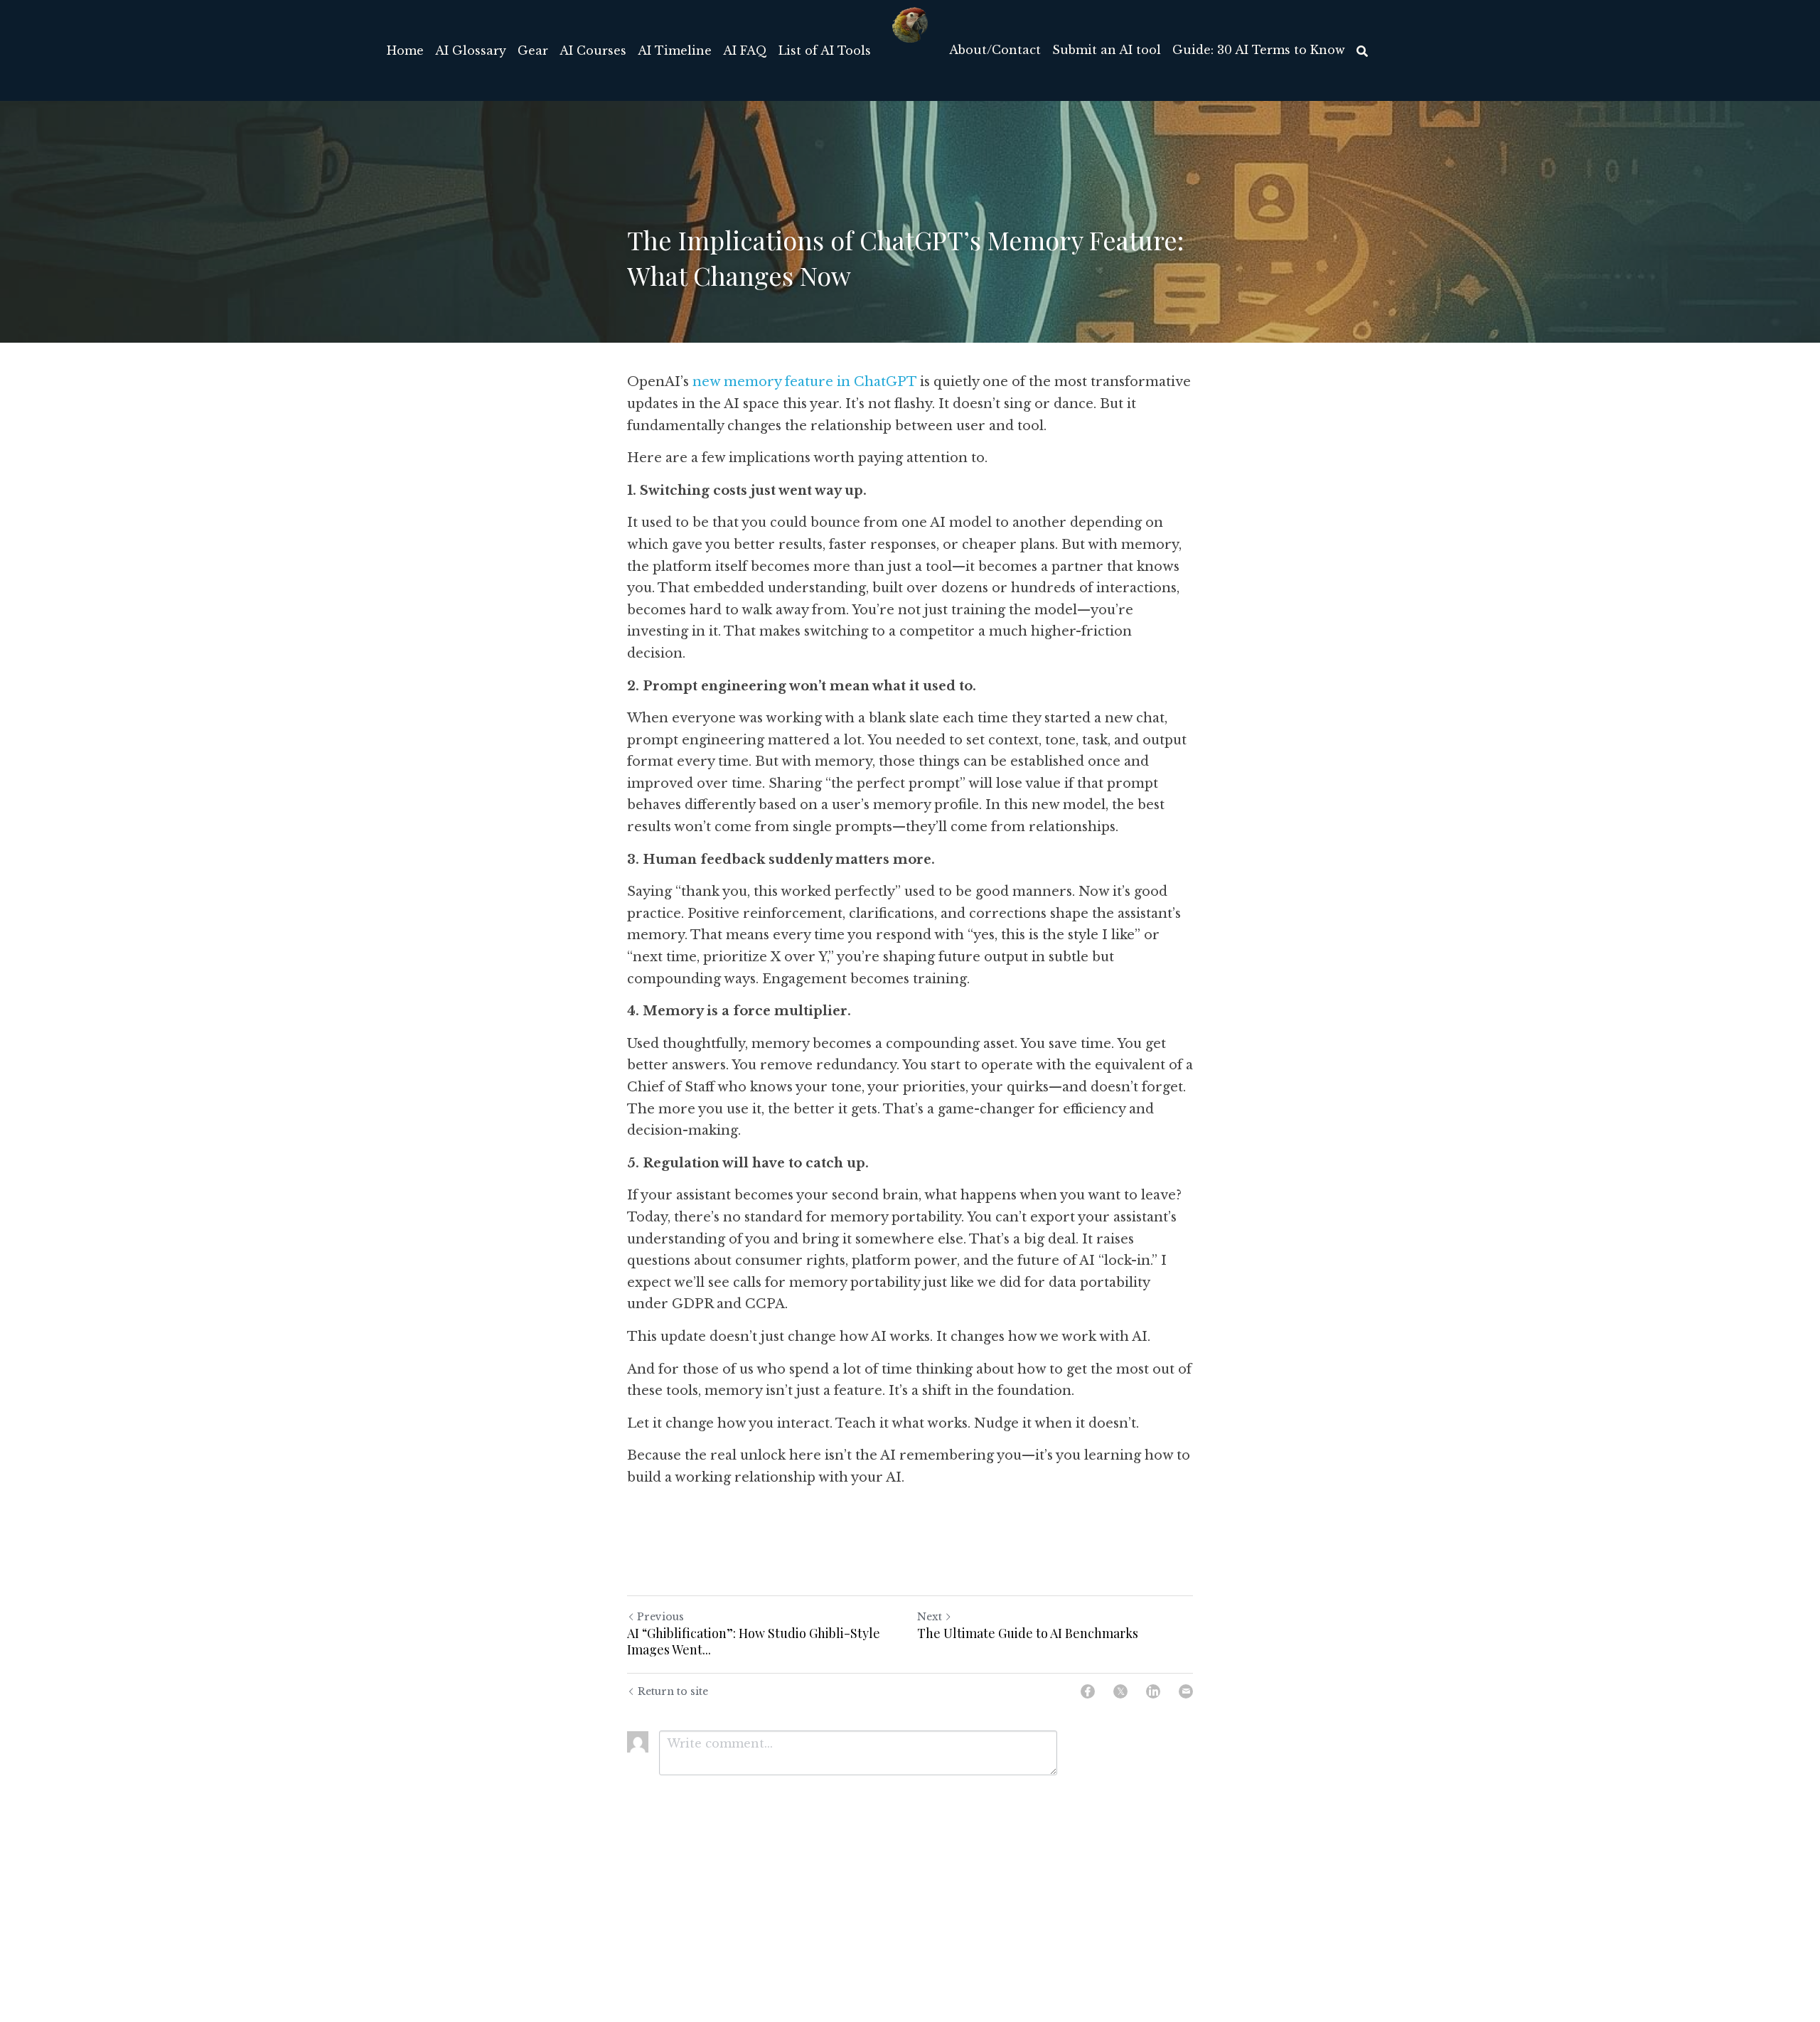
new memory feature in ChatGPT (804, 382)
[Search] (1362, 51)
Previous (660, 1617)
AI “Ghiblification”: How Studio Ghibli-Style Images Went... (754, 1641)
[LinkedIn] (1153, 1691)
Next (930, 1617)
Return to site (673, 1691)
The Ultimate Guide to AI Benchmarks (1028, 1633)
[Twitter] (1120, 1691)
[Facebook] (1088, 1691)
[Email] (1186, 1691)
